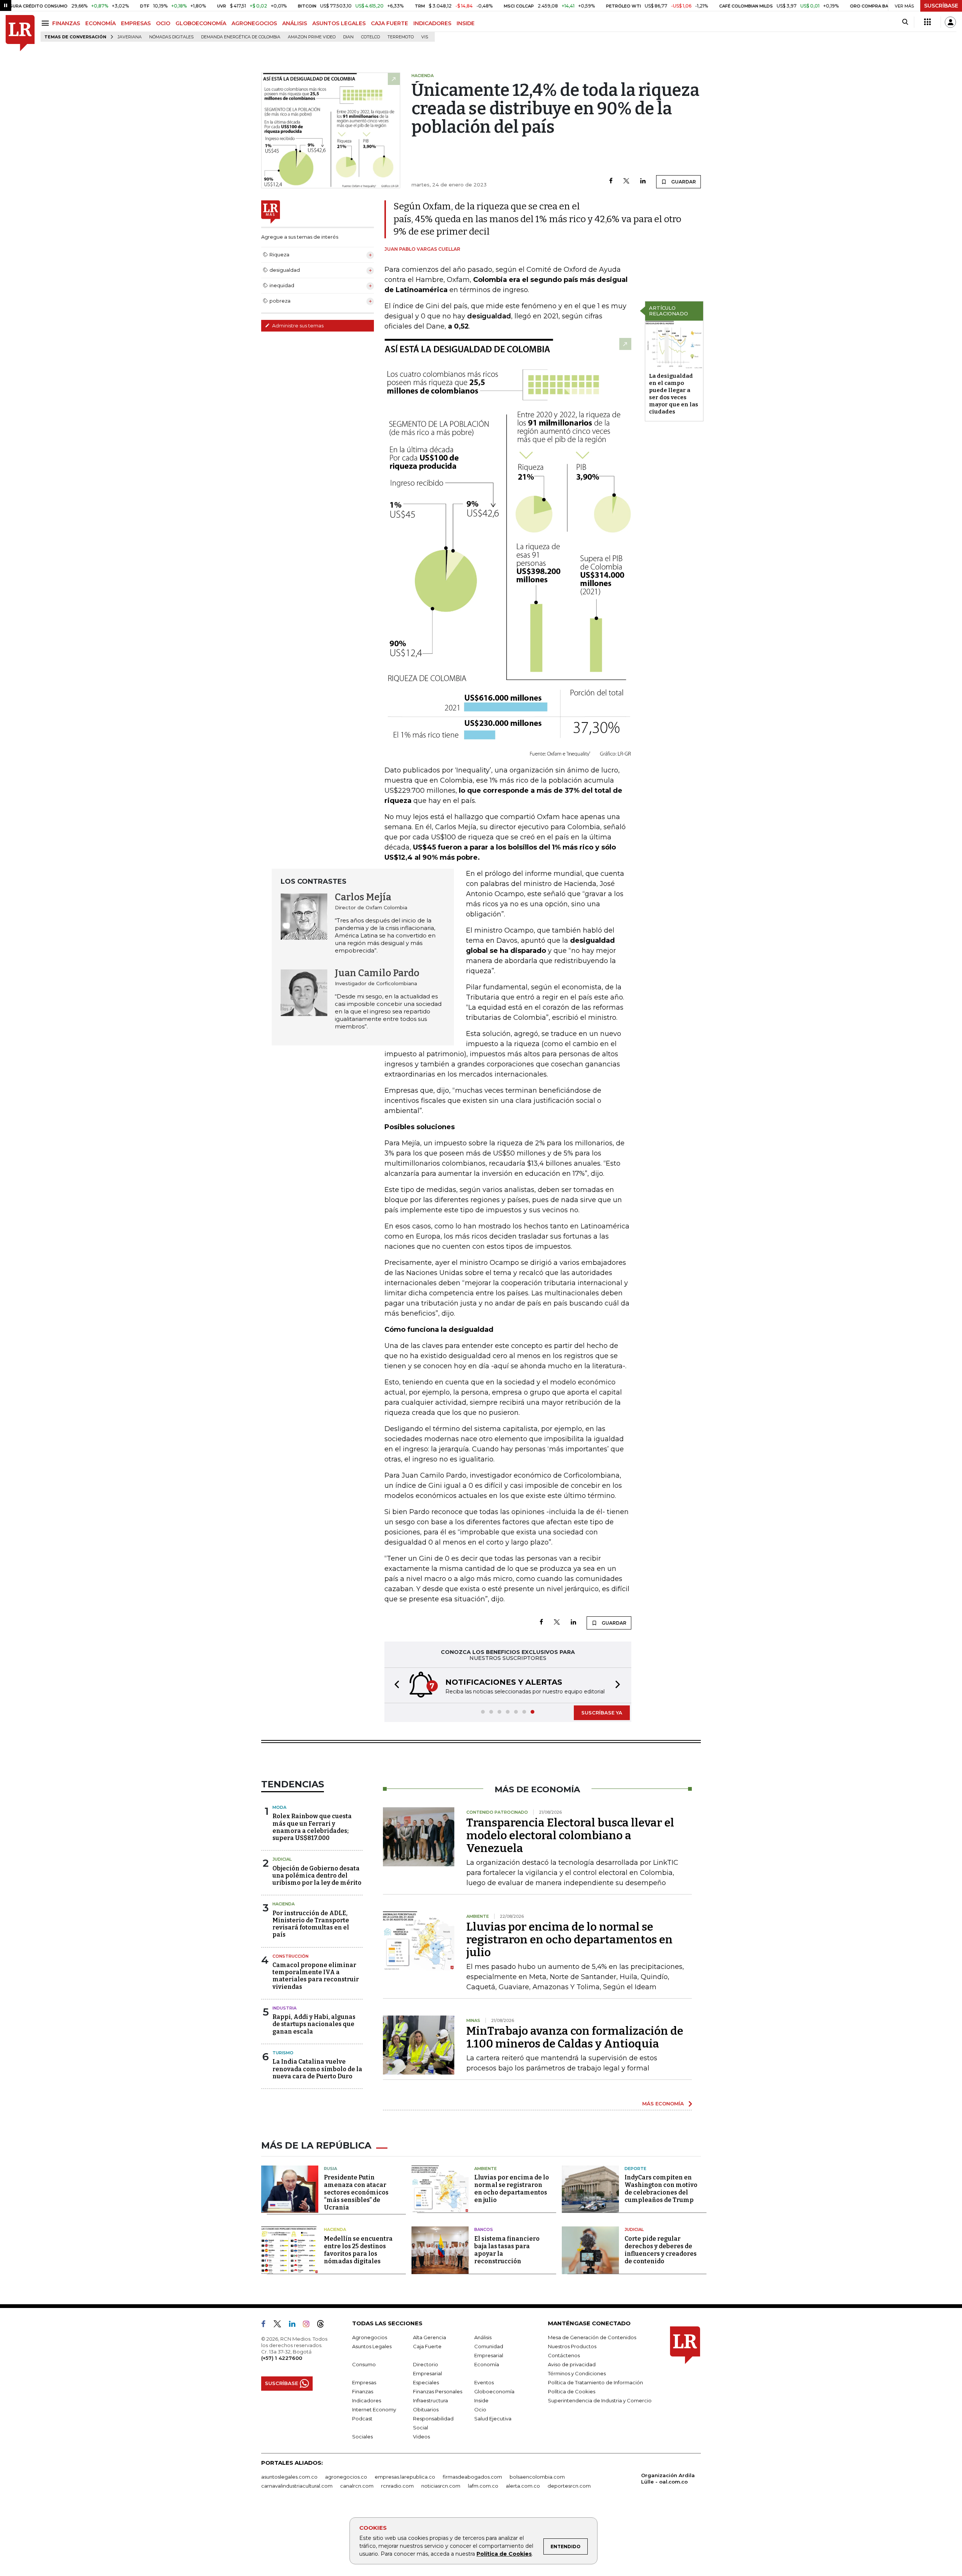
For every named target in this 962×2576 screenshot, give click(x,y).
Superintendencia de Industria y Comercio (600, 2400)
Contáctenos (564, 2355)
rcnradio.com (397, 2486)
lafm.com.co (483, 2486)
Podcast (362, 2419)
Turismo (283, 2053)
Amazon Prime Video (312, 37)
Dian (348, 37)
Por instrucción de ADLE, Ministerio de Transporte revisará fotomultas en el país (311, 1924)
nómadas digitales (171, 37)
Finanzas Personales (438, 2391)
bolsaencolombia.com (537, 2477)
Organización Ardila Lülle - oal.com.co (668, 2478)
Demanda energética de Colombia (241, 37)
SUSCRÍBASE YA (602, 1713)
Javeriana (130, 37)
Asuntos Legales (372, 2346)
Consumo (364, 2364)
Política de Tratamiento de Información (595, 2382)
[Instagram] (309, 2325)
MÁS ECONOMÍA (663, 2104)
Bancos (484, 2229)
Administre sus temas (297, 326)
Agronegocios (370, 2337)
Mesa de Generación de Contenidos (592, 2337)
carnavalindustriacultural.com (297, 2486)
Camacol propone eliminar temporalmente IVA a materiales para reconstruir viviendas (316, 1976)
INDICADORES (432, 23)
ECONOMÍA (101, 23)
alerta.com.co (523, 2486)
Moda (279, 1807)
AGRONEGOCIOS (254, 23)
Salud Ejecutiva (493, 2419)
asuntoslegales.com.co (289, 2477)
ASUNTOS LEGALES (339, 23)
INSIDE (466, 23)
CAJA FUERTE (389, 23)
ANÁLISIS (295, 23)
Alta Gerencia (430, 2337)
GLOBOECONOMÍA (201, 23)
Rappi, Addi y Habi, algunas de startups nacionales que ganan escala (314, 2024)
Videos (421, 2437)
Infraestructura (430, 2400)
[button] (395, 1685)
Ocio (480, 2409)
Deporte (635, 2169)
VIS (425, 37)
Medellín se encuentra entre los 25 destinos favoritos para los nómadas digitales (358, 2250)
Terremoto (401, 37)
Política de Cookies (504, 2554)
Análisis (483, 2337)
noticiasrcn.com (441, 2486)
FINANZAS (66, 23)
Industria (284, 2008)
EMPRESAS (136, 23)
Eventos (484, 2382)
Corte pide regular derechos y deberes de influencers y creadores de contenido (661, 2250)
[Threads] (324, 2325)
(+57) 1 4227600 (282, 2358)
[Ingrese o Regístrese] (950, 22)
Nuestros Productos (572, 2346)
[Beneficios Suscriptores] (927, 22)
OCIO (163, 23)
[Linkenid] (295, 2325)
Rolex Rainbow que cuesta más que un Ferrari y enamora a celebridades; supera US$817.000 (312, 1827)
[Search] (905, 22)
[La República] (20, 33)
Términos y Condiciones (577, 2373)
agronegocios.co (346, 2477)
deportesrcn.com (569, 2486)
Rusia (330, 2169)
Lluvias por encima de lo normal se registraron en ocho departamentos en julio (569, 1940)
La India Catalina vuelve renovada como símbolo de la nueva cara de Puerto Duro (317, 2069)
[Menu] (46, 23)
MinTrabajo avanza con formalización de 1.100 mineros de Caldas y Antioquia (575, 2037)
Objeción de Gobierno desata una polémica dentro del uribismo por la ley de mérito (317, 1876)
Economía (487, 2364)
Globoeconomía (494, 2391)
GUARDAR (683, 182)
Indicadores (367, 2400)
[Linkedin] (643, 181)
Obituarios (426, 2409)
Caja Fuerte (427, 2346)
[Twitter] (626, 181)
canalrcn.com (357, 2486)
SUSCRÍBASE (941, 6)
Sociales (362, 2437)
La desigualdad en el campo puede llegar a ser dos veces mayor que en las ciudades (674, 394)
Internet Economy (374, 2409)
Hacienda (284, 1904)
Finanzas (363, 2391)
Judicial (282, 1859)
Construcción (290, 1956)
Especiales (426, 2382)
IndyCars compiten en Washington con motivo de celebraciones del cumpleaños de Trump (661, 2189)
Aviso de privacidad (572, 2364)
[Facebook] (611, 181)
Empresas (364, 2382)
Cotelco (371, 37)
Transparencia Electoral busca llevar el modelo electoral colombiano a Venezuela (570, 1835)
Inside (481, 2400)
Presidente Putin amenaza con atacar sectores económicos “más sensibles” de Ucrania (356, 2192)
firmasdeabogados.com (472, 2477)
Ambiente (486, 2169)
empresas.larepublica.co (405, 2477)
